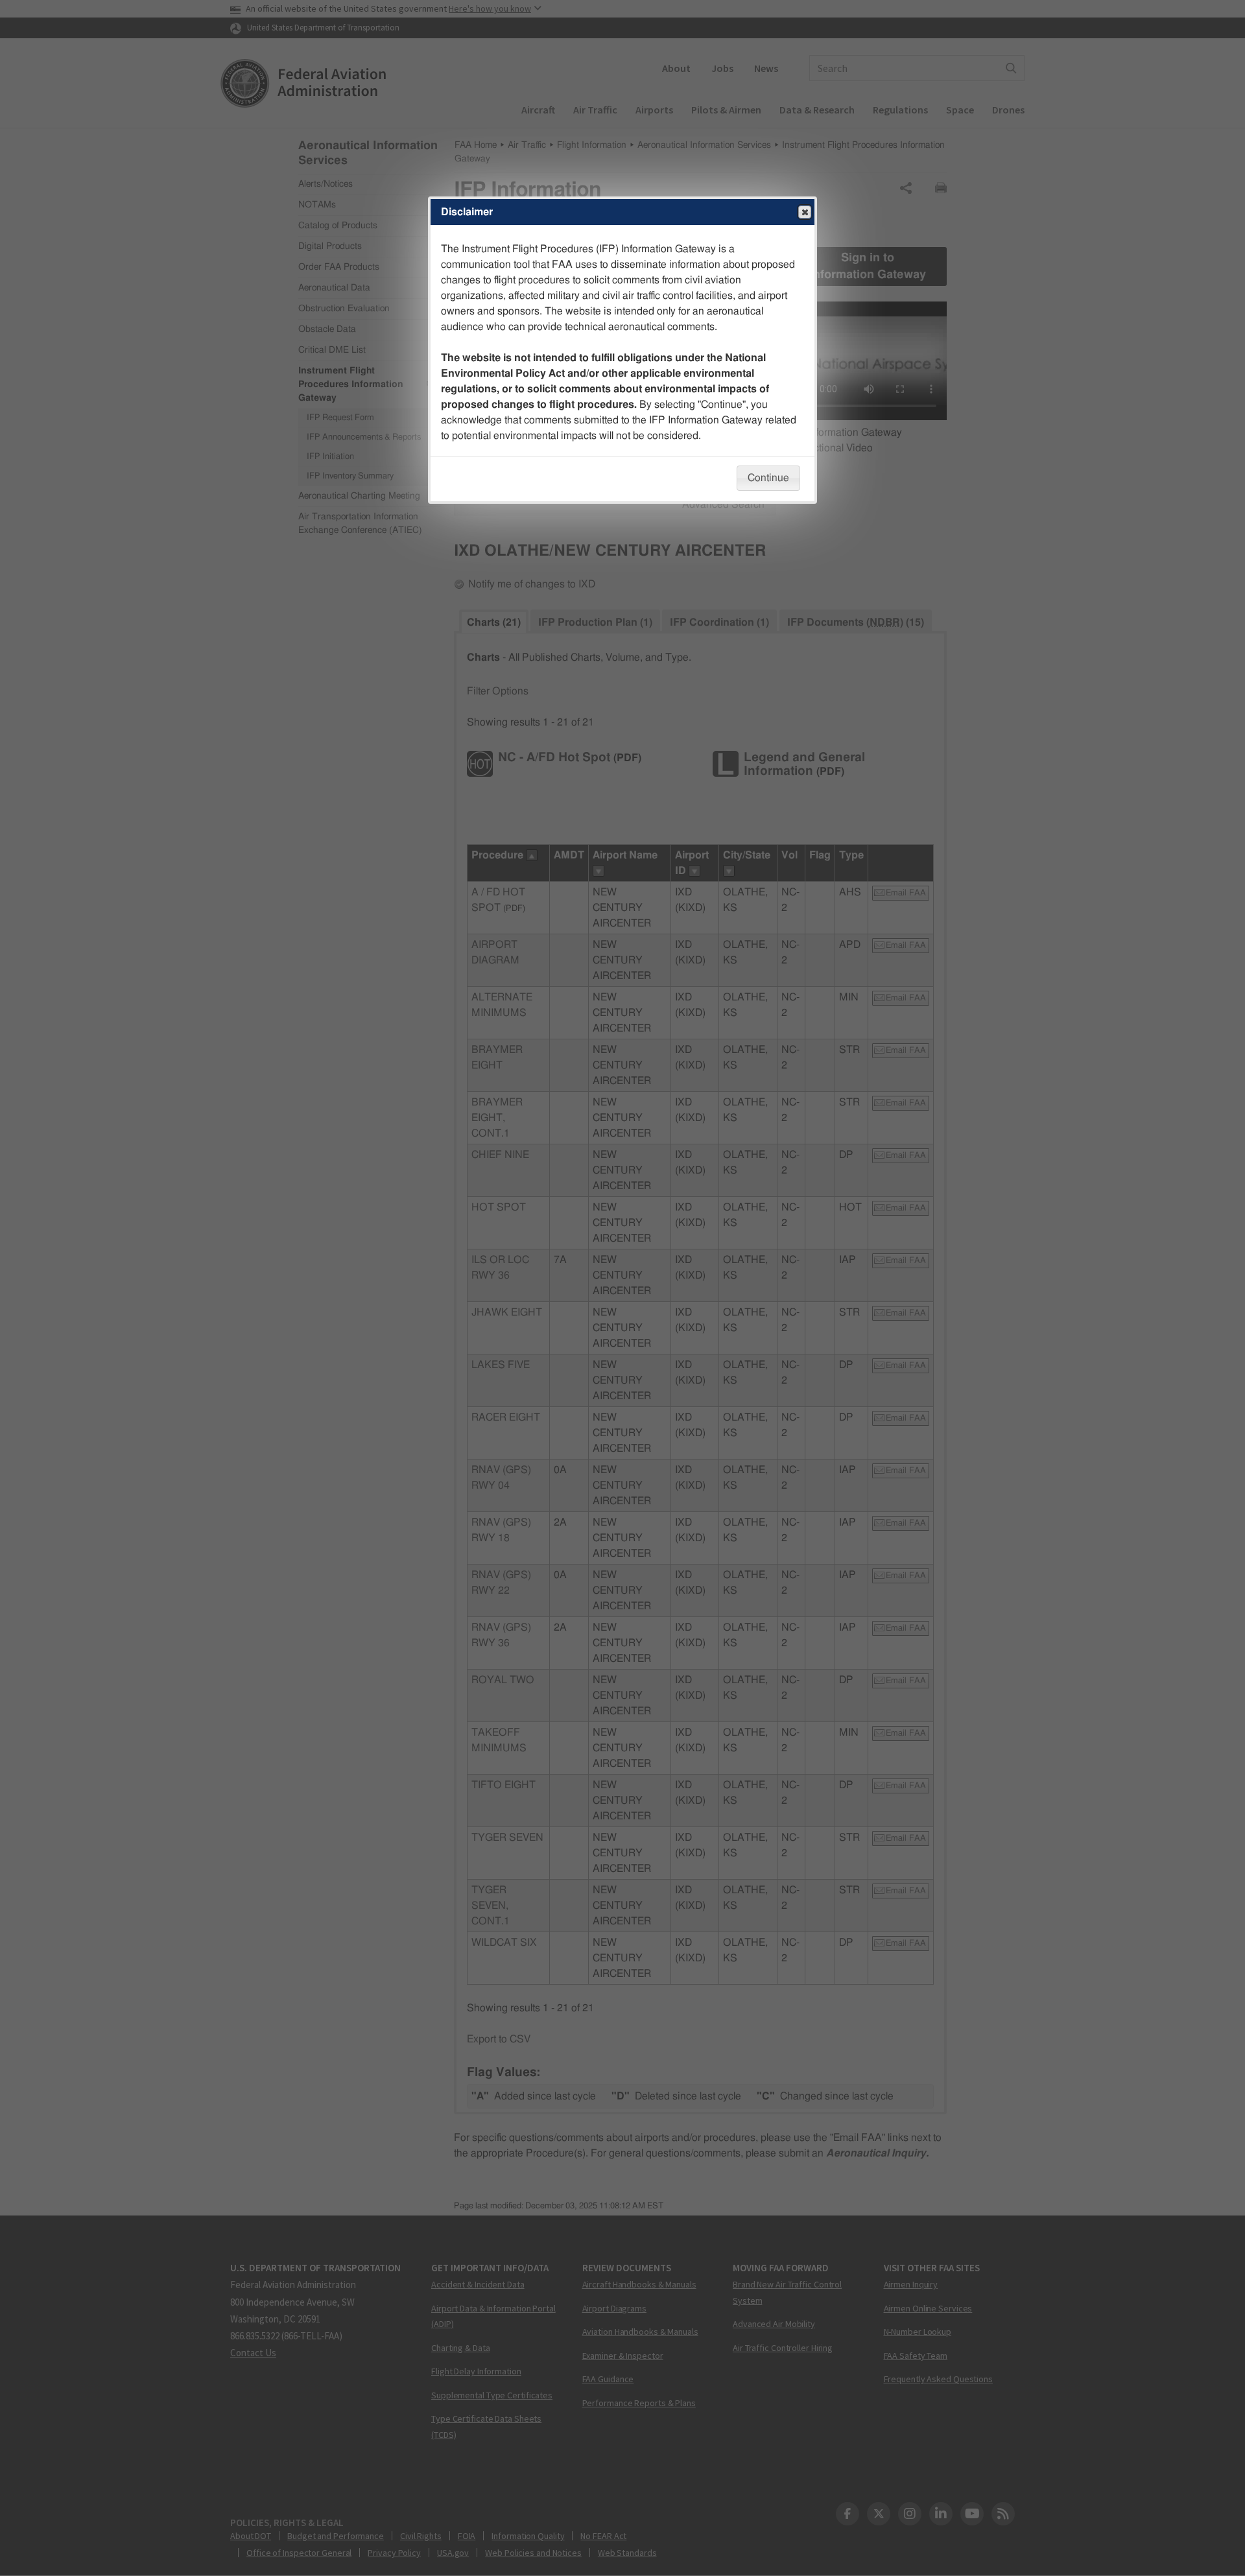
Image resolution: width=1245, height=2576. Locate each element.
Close (805, 212)
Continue (768, 478)
